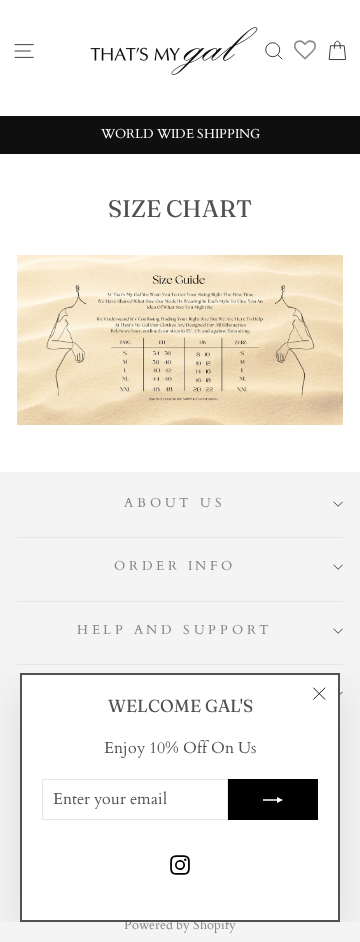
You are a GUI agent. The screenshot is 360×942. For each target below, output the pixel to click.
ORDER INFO (175, 566)
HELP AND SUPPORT (175, 630)
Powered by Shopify (180, 925)
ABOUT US (174, 503)
